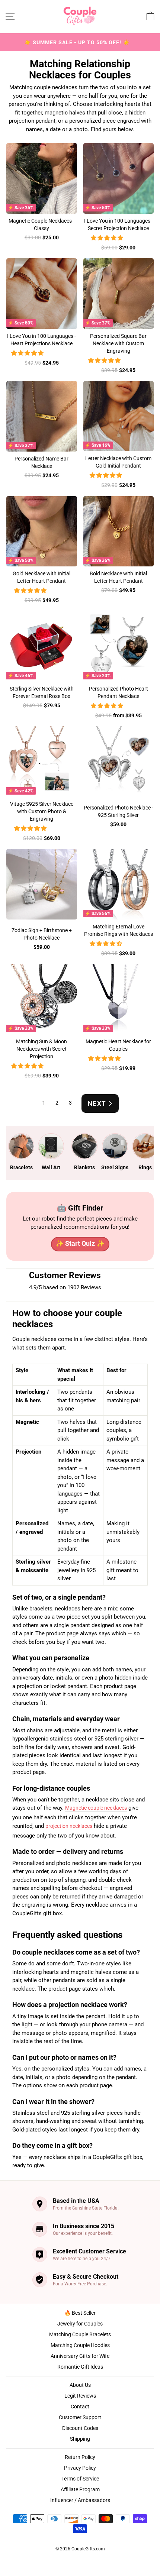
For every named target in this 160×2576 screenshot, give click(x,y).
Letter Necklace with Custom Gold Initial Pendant (118, 462)
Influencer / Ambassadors (80, 2500)
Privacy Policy (80, 2468)
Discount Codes (80, 2428)
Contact (80, 2407)
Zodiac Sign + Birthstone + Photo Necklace (42, 934)
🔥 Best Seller (80, 2313)
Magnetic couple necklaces (96, 1808)
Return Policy (80, 2457)
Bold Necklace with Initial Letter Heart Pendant (118, 577)
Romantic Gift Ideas (80, 2367)
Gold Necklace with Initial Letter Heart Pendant (41, 577)
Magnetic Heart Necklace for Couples (118, 1045)
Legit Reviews (80, 2396)
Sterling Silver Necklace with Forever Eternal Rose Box (42, 692)
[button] (108, 238)
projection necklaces (69, 1826)
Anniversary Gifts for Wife (80, 2356)
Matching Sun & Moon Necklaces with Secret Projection (41, 1049)
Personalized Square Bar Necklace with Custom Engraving (118, 343)
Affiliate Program (80, 2489)
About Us (80, 2385)
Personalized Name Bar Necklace (41, 462)
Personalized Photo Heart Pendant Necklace (119, 692)
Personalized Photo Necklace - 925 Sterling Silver (119, 811)
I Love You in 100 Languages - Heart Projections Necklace (41, 340)
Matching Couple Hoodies (80, 2345)
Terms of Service (80, 2479)
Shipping (80, 2439)
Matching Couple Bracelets (80, 2334)
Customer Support (80, 2417)
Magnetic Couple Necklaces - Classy (41, 224)
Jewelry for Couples (80, 2324)
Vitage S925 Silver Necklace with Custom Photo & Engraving (42, 811)
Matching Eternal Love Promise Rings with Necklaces (119, 930)
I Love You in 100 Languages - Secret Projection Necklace (119, 224)
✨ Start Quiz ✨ (80, 1243)
